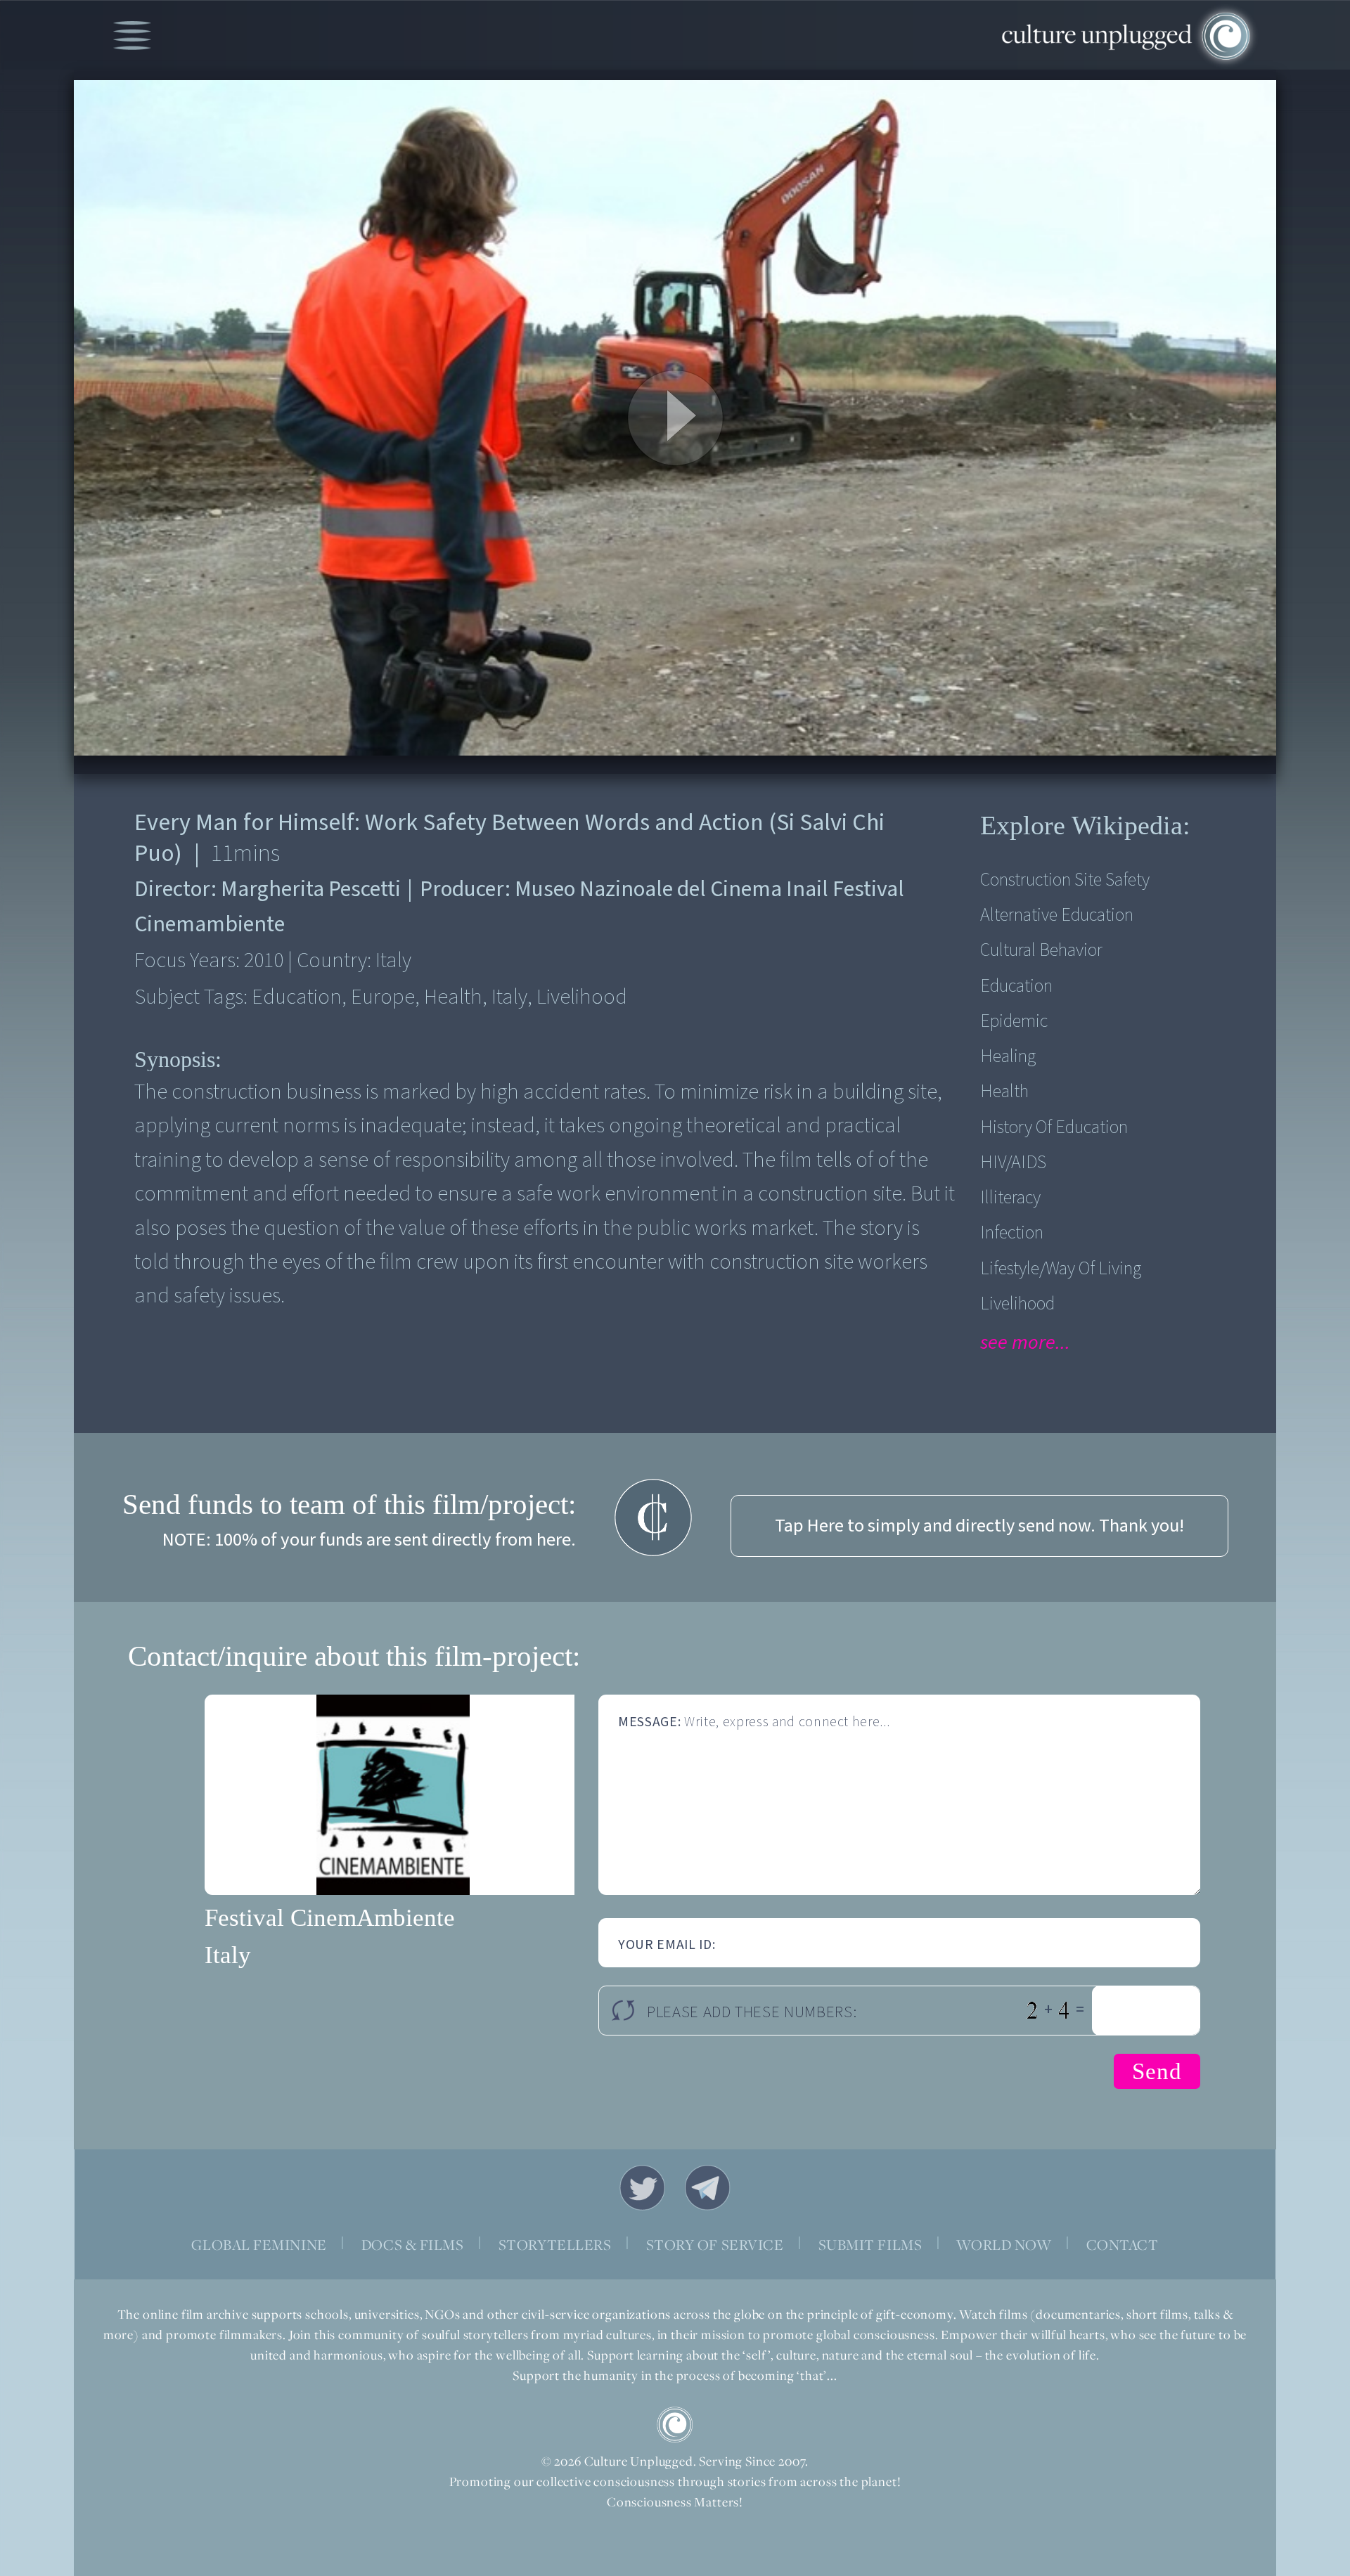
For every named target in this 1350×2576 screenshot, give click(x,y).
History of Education (1054, 1127)
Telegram (708, 2188)
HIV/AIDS (1013, 1163)
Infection (1012, 1233)
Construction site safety (1065, 880)
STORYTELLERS (555, 2245)
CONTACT (1123, 2245)
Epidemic (1014, 1021)
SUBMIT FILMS (870, 2245)
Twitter (643, 2188)
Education (1016, 986)
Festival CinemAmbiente (330, 1918)
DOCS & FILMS (413, 2245)
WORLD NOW (1004, 2245)
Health (1004, 1092)
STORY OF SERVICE (715, 2245)
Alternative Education (1057, 915)
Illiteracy (1010, 1198)
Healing (1008, 1056)
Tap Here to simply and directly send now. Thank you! (979, 1526)
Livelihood (1017, 1304)
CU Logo (675, 2425)
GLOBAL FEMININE (259, 2245)
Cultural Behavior (1041, 950)
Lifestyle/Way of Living (1061, 1269)
